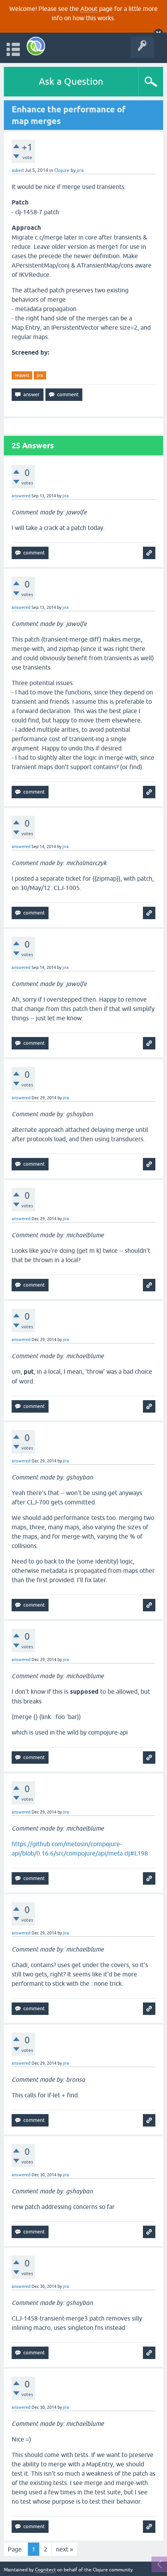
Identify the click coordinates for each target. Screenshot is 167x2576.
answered (21, 496)
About (89, 9)
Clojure (62, 170)
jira (40, 375)
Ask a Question (71, 81)
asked (18, 170)
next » (64, 2549)
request (22, 375)
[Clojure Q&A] (36, 46)
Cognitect (45, 2570)
